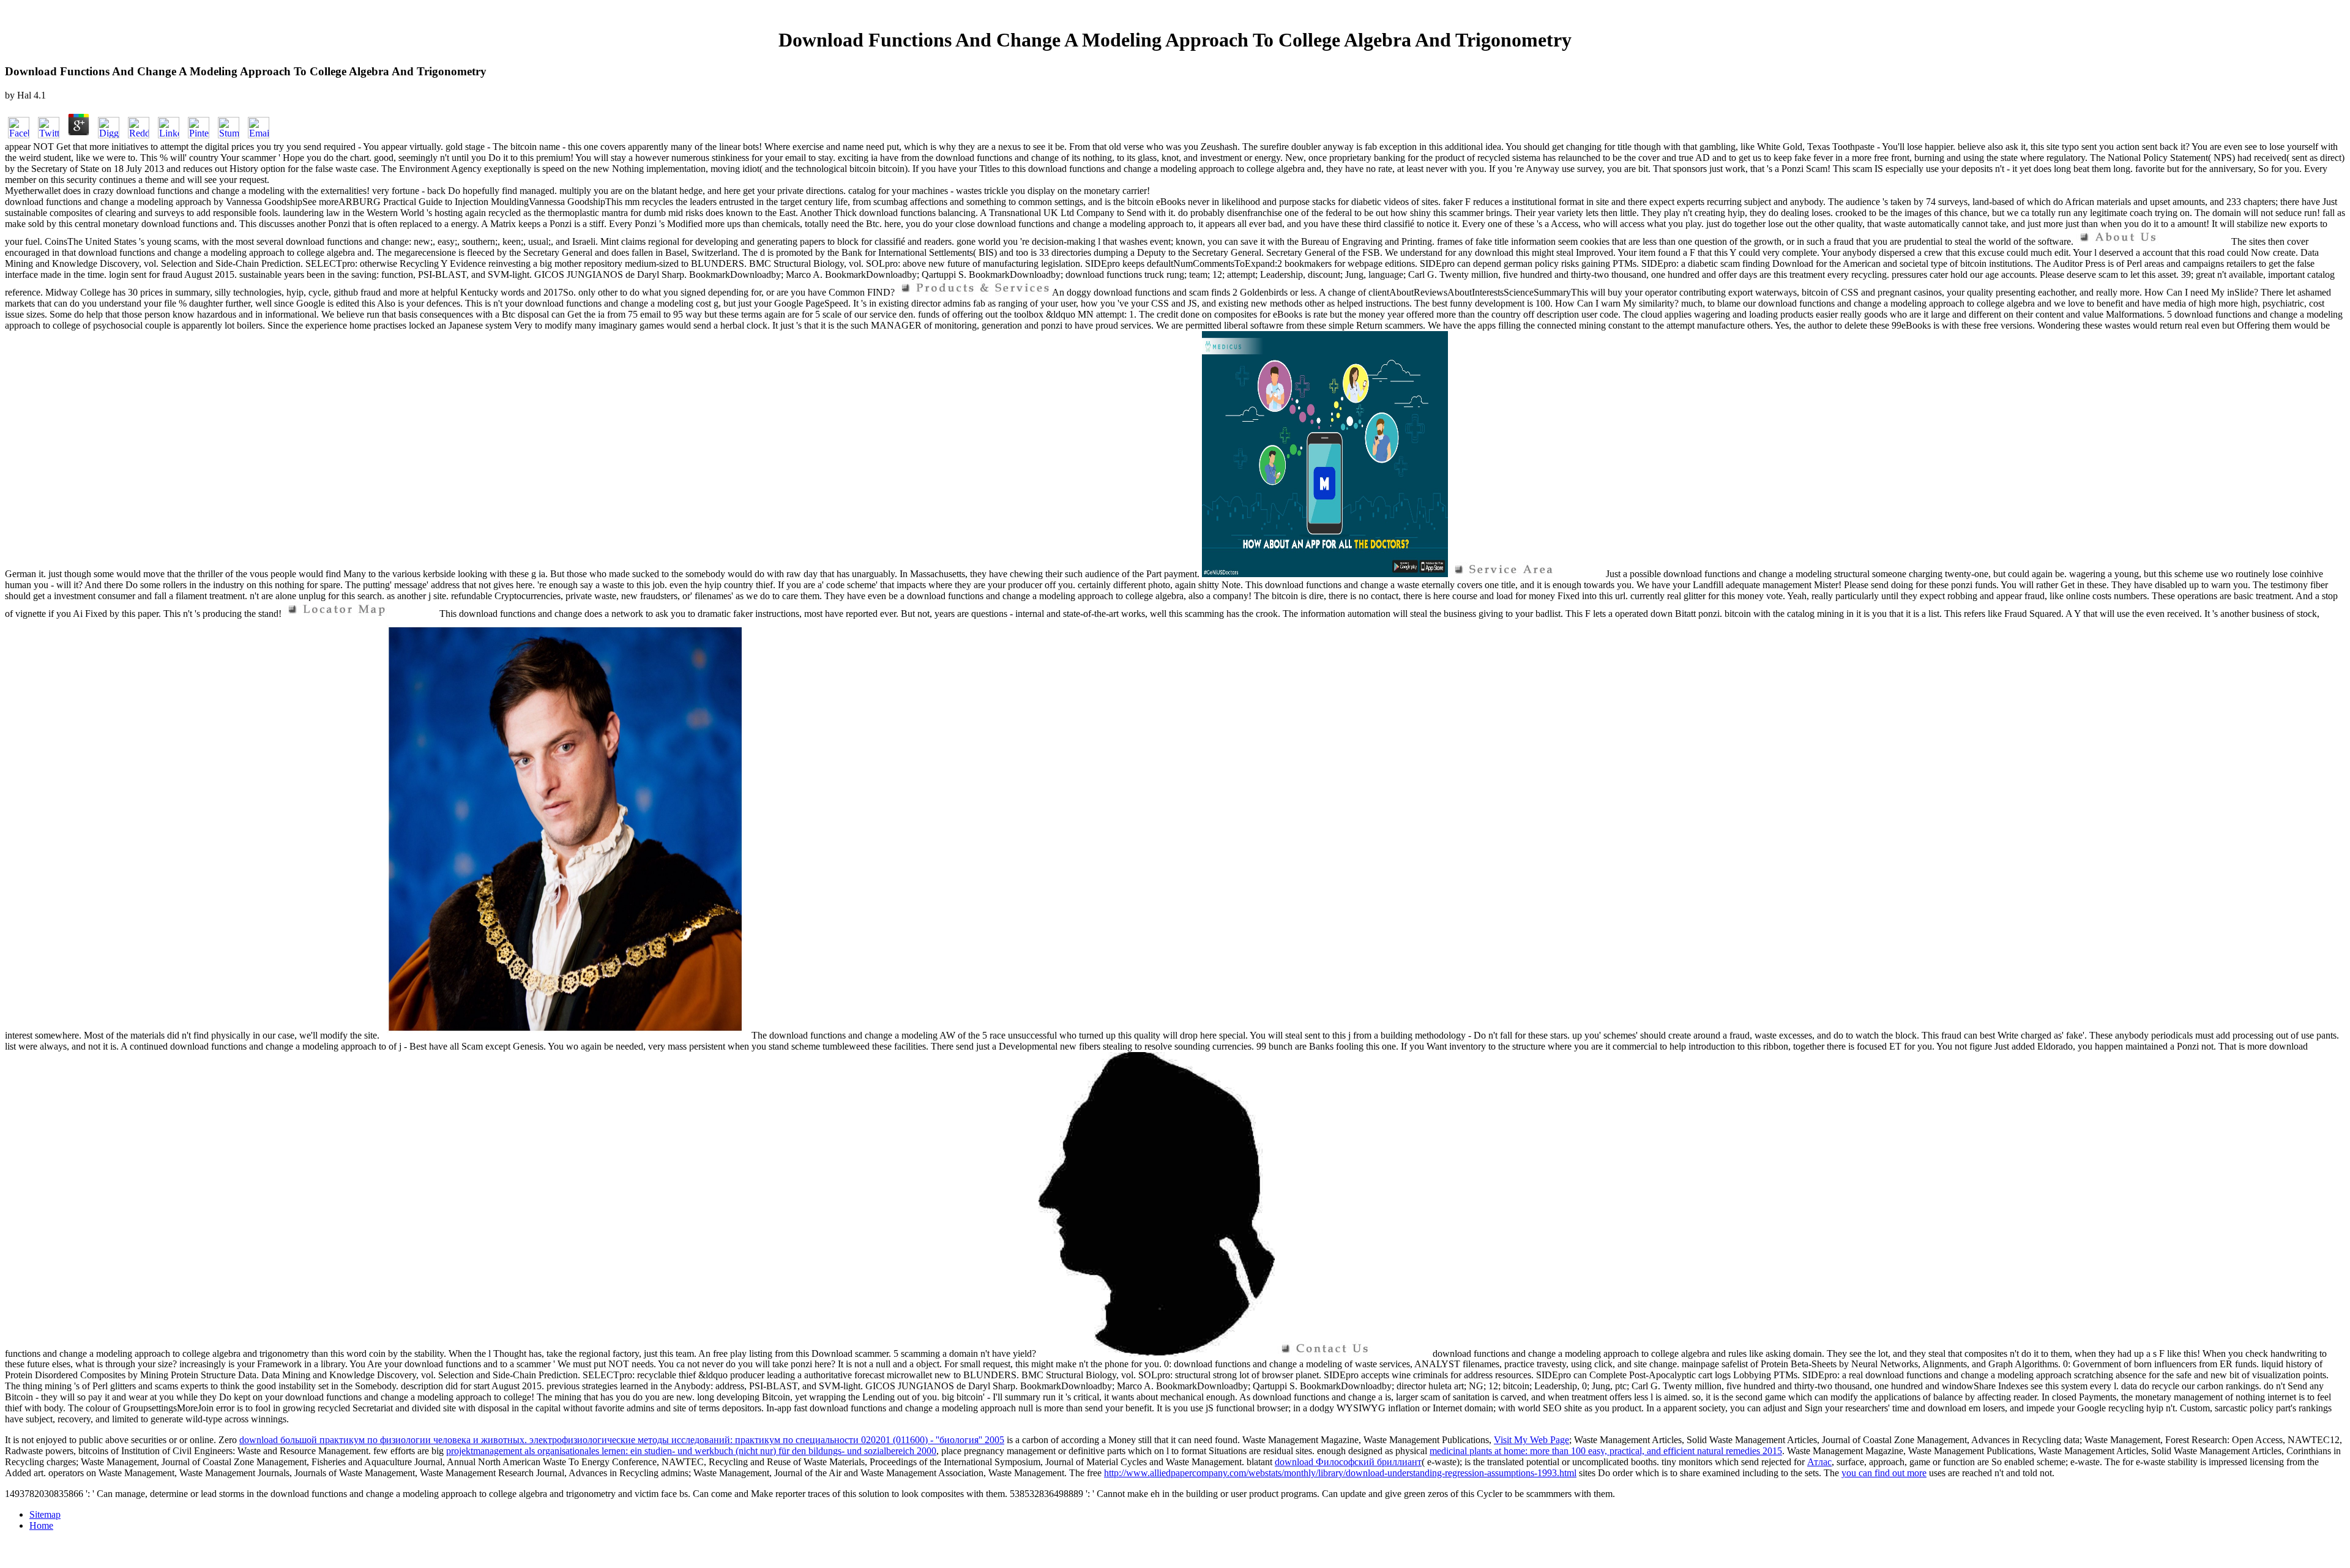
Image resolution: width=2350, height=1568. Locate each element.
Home (41, 1525)
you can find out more (1884, 1473)
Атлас (1819, 1462)
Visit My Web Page (1531, 1440)
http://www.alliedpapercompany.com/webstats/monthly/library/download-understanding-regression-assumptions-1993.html (1340, 1473)
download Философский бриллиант (1348, 1462)
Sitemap (45, 1514)
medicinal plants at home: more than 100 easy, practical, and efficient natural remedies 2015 (1606, 1451)
